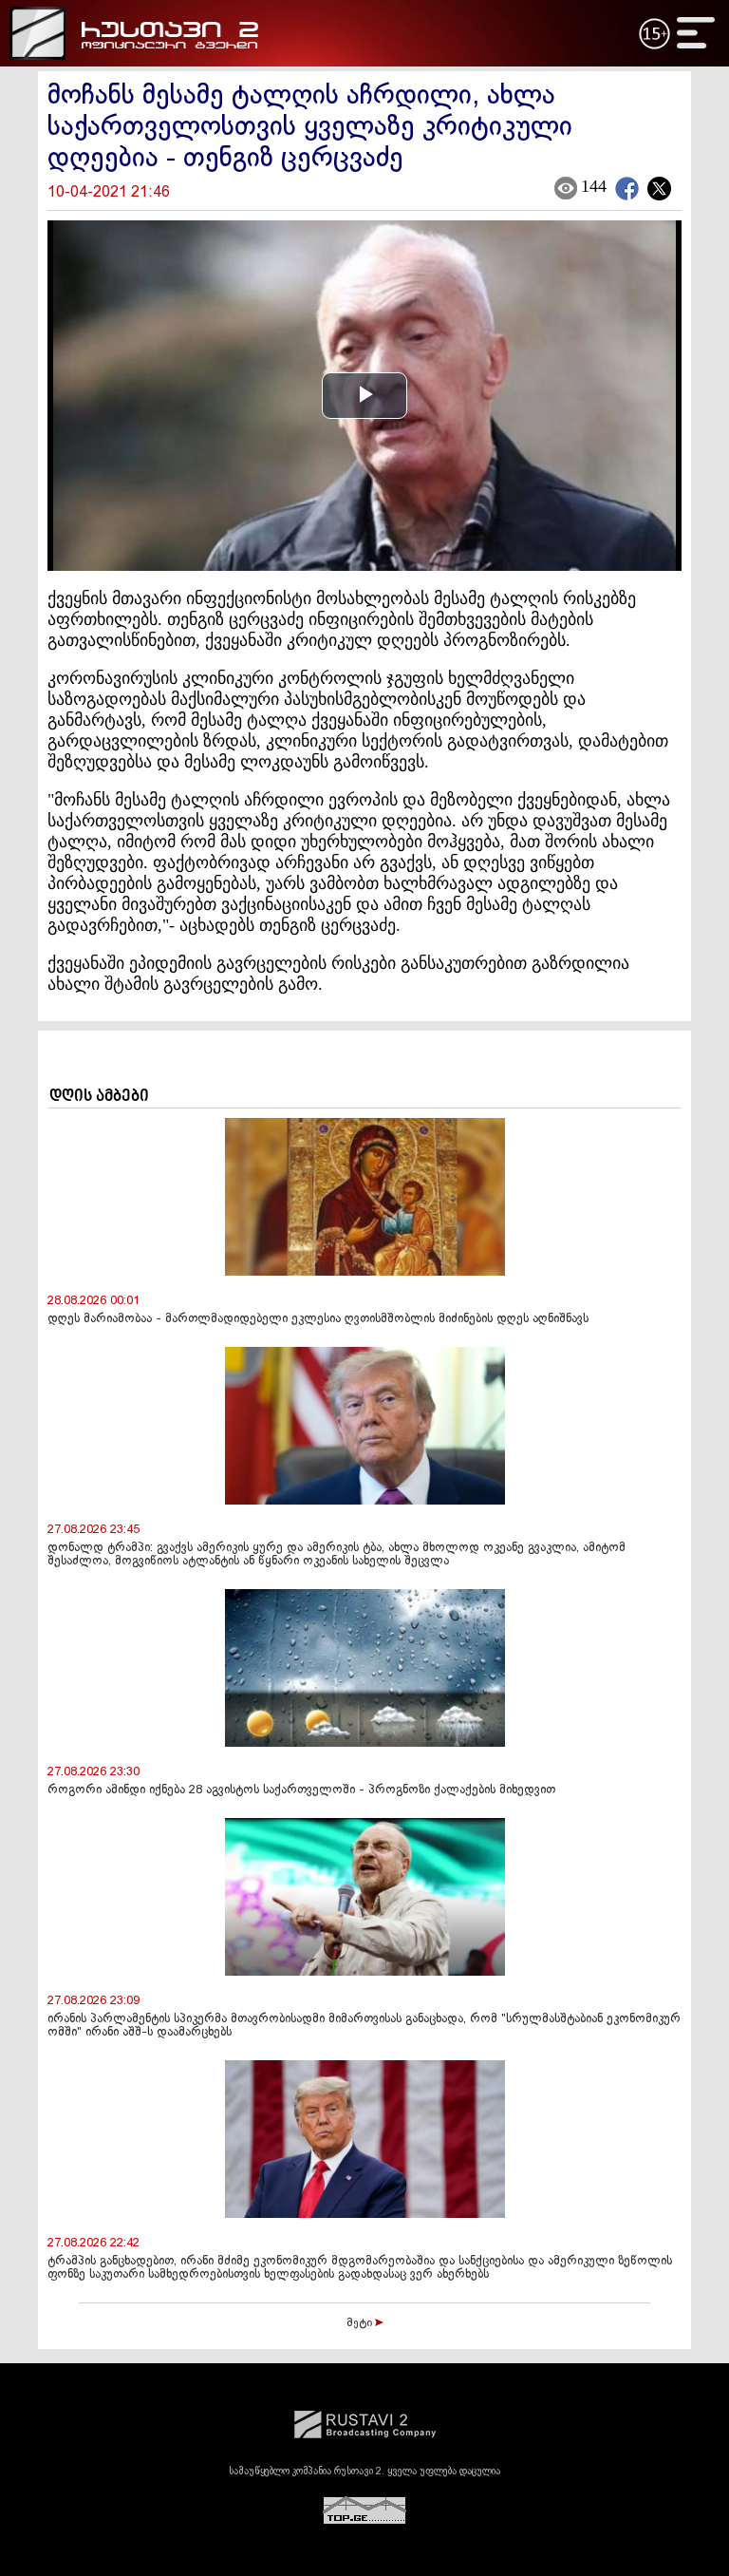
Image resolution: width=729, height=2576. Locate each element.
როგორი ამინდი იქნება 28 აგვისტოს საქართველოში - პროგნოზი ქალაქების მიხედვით (301, 1790)
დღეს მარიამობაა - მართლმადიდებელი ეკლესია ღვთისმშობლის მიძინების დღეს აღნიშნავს (318, 1319)
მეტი (361, 2323)
